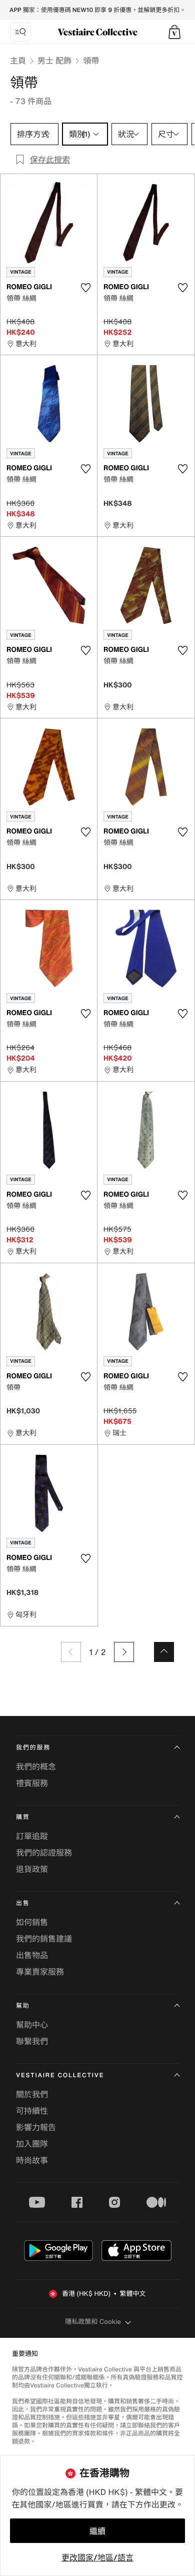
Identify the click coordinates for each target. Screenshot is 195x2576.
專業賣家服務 (40, 1972)
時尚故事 (32, 2160)
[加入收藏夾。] (85, 288)
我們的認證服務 (44, 1853)
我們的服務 (33, 1748)
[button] (174, 32)
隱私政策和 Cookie (93, 2322)
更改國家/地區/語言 (97, 2557)
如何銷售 (32, 1922)
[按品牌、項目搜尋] (20, 32)
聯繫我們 (32, 2041)
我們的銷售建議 (44, 1939)
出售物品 (32, 1955)
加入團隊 (32, 2144)
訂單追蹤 (32, 1836)
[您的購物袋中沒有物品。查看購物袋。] (174, 32)
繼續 (97, 2531)
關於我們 (32, 2094)
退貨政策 (32, 1869)
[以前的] (71, 1652)
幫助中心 (32, 2025)
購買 (23, 1817)
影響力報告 (36, 2127)
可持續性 (32, 2111)
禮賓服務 (32, 1783)
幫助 (23, 2006)
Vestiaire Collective (60, 2075)
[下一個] (124, 1652)
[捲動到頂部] (164, 1652)
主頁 (18, 61)
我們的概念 (36, 1767)
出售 (23, 1903)
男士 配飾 (54, 61)
